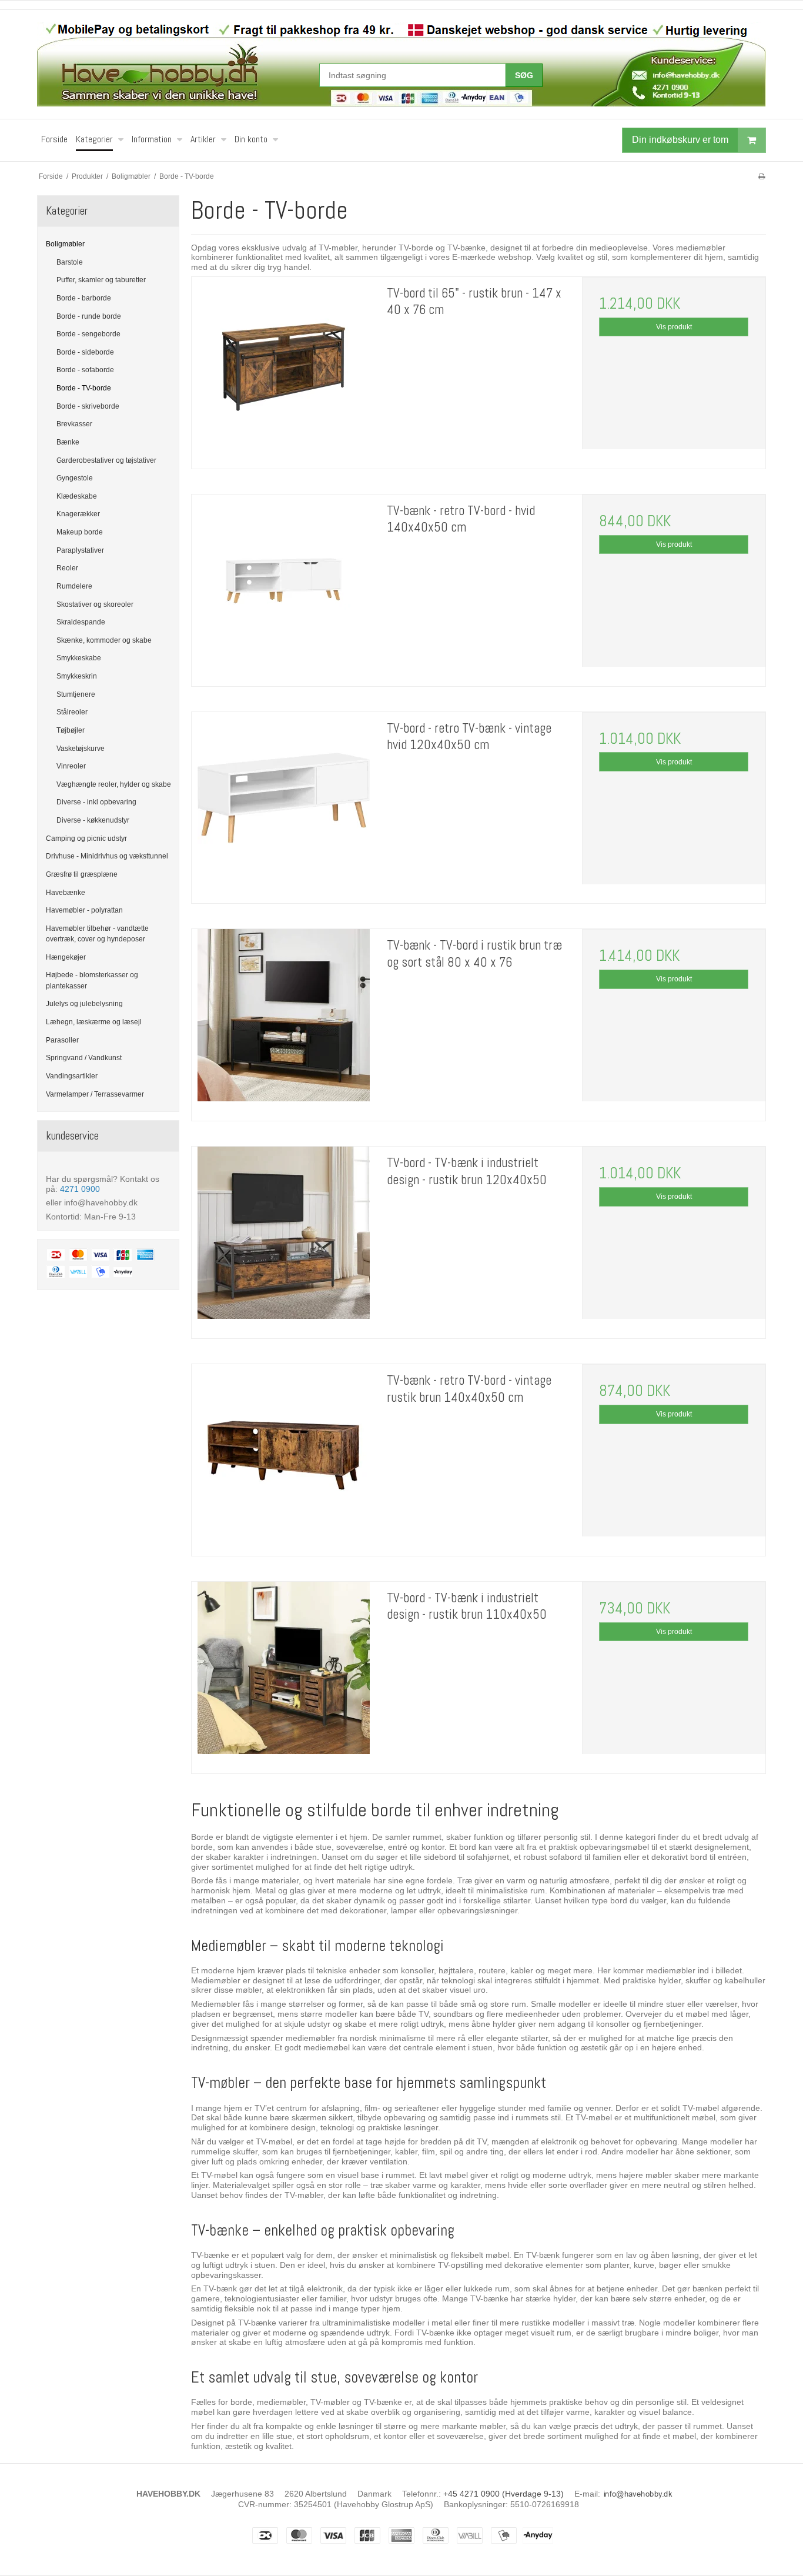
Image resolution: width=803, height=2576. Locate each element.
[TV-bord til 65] (283, 369)
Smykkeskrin (77, 676)
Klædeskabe (77, 496)
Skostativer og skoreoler (95, 604)
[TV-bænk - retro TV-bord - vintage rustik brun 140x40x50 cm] (283, 1456)
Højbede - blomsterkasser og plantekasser (92, 980)
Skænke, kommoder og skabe (104, 640)
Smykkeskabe (79, 658)
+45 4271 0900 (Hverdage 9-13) (503, 2494)
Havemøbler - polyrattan (84, 910)
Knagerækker (78, 514)
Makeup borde (80, 532)
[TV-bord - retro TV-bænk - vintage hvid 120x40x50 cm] (283, 804)
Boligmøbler (65, 244)
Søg (524, 75)
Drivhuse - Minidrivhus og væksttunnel (107, 856)
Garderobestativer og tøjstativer (106, 460)
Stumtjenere (76, 694)
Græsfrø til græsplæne (82, 874)
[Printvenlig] (762, 176)
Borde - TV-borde (84, 388)
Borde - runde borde (89, 316)
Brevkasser (74, 424)
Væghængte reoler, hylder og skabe (114, 784)
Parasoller (62, 1040)
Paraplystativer (80, 550)
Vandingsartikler (72, 1076)
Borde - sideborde (85, 352)
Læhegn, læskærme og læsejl (94, 1022)
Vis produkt (674, 327)
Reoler (67, 568)
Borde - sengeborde (88, 334)
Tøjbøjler (71, 730)
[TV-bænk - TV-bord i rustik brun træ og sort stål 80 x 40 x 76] (283, 1021)
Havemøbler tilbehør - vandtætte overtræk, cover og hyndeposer (97, 934)
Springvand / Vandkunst (84, 1058)
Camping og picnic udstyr (86, 838)
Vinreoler (71, 766)
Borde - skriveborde (88, 406)
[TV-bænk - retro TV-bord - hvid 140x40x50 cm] (283, 586)
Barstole (70, 262)
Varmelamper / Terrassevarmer (95, 1094)
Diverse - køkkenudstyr (93, 820)
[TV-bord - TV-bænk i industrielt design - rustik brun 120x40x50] (283, 1238)
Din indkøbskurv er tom (680, 140)
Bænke (68, 442)
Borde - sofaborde (85, 370)
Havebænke (66, 893)
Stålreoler (72, 712)
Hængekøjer (66, 957)
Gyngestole (75, 478)
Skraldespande (81, 622)
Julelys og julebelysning (84, 1004)
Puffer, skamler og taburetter (101, 280)
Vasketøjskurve (81, 749)
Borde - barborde (84, 298)
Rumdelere (74, 586)
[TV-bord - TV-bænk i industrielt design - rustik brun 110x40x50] (283, 1673)
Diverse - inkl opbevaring (96, 802)
